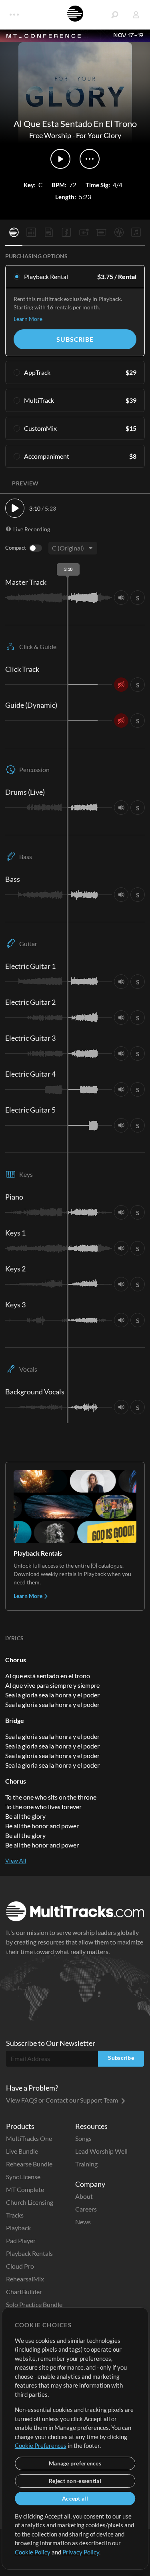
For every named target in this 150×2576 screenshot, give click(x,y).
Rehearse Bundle (29, 2164)
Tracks (15, 2215)
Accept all (75, 2498)
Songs (83, 2138)
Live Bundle (22, 2151)
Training (86, 2164)
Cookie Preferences (41, 2445)
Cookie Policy (33, 2552)
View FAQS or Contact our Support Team (63, 2100)
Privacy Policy (81, 2552)
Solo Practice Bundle (34, 2304)
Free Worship (50, 135)
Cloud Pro (20, 2266)
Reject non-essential (75, 2481)
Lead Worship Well (101, 2151)
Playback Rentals (29, 2253)
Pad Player (21, 2240)
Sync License (23, 2177)
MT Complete (25, 2189)
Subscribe (75, 339)
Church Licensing (30, 2202)
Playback (18, 2228)
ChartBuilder (24, 2292)
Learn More (28, 319)
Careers (86, 2209)
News (83, 2222)
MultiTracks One (29, 2138)
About (84, 2196)
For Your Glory (99, 135)
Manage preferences (75, 2463)
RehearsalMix (25, 2279)
